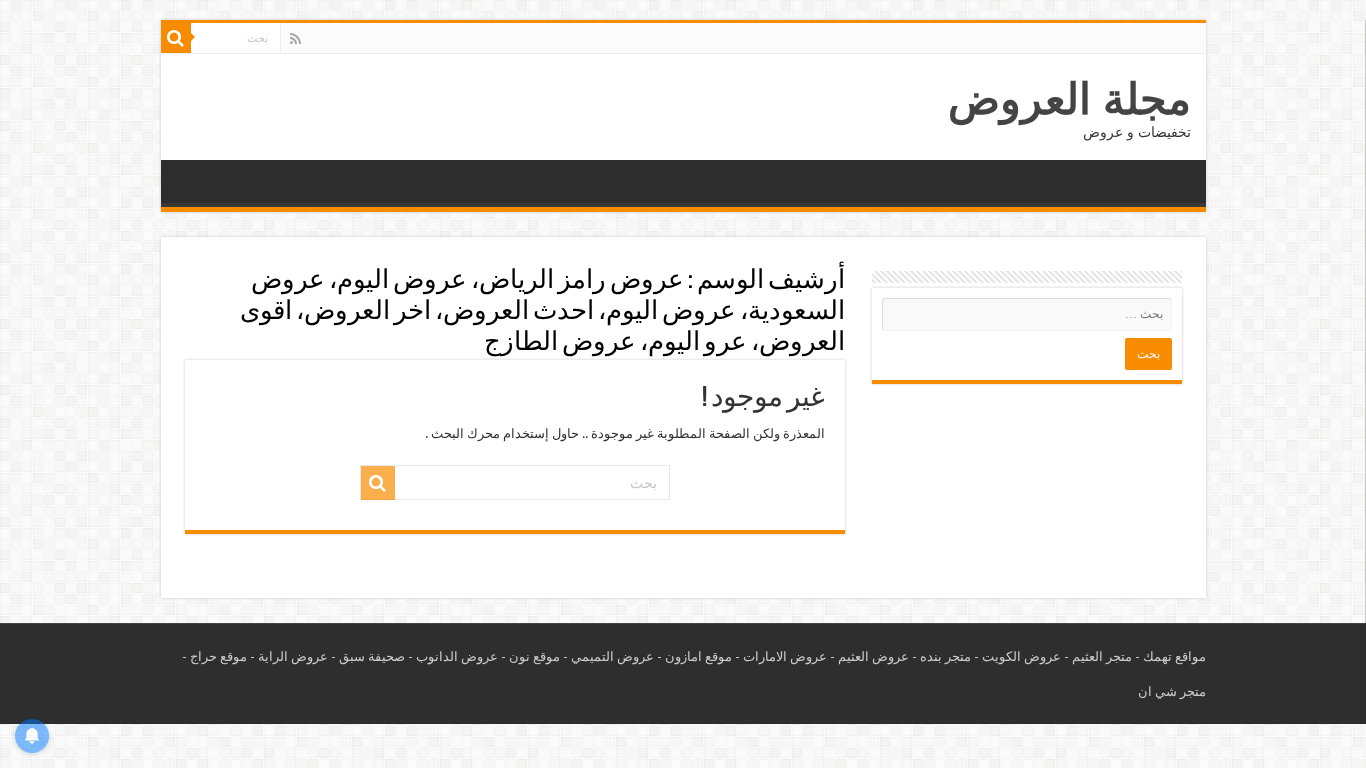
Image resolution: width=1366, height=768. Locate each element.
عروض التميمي (612, 656)
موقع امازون (698, 656)
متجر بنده (945, 656)
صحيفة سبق (372, 656)
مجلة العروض (1069, 99)
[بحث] (176, 38)
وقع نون (531, 656)
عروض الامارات (785, 656)
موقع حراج (218, 656)
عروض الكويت (1021, 656)
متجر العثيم (1102, 656)
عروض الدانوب (457, 656)
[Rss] (295, 39)
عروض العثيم (873, 656)
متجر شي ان (1172, 691)
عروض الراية (293, 656)
